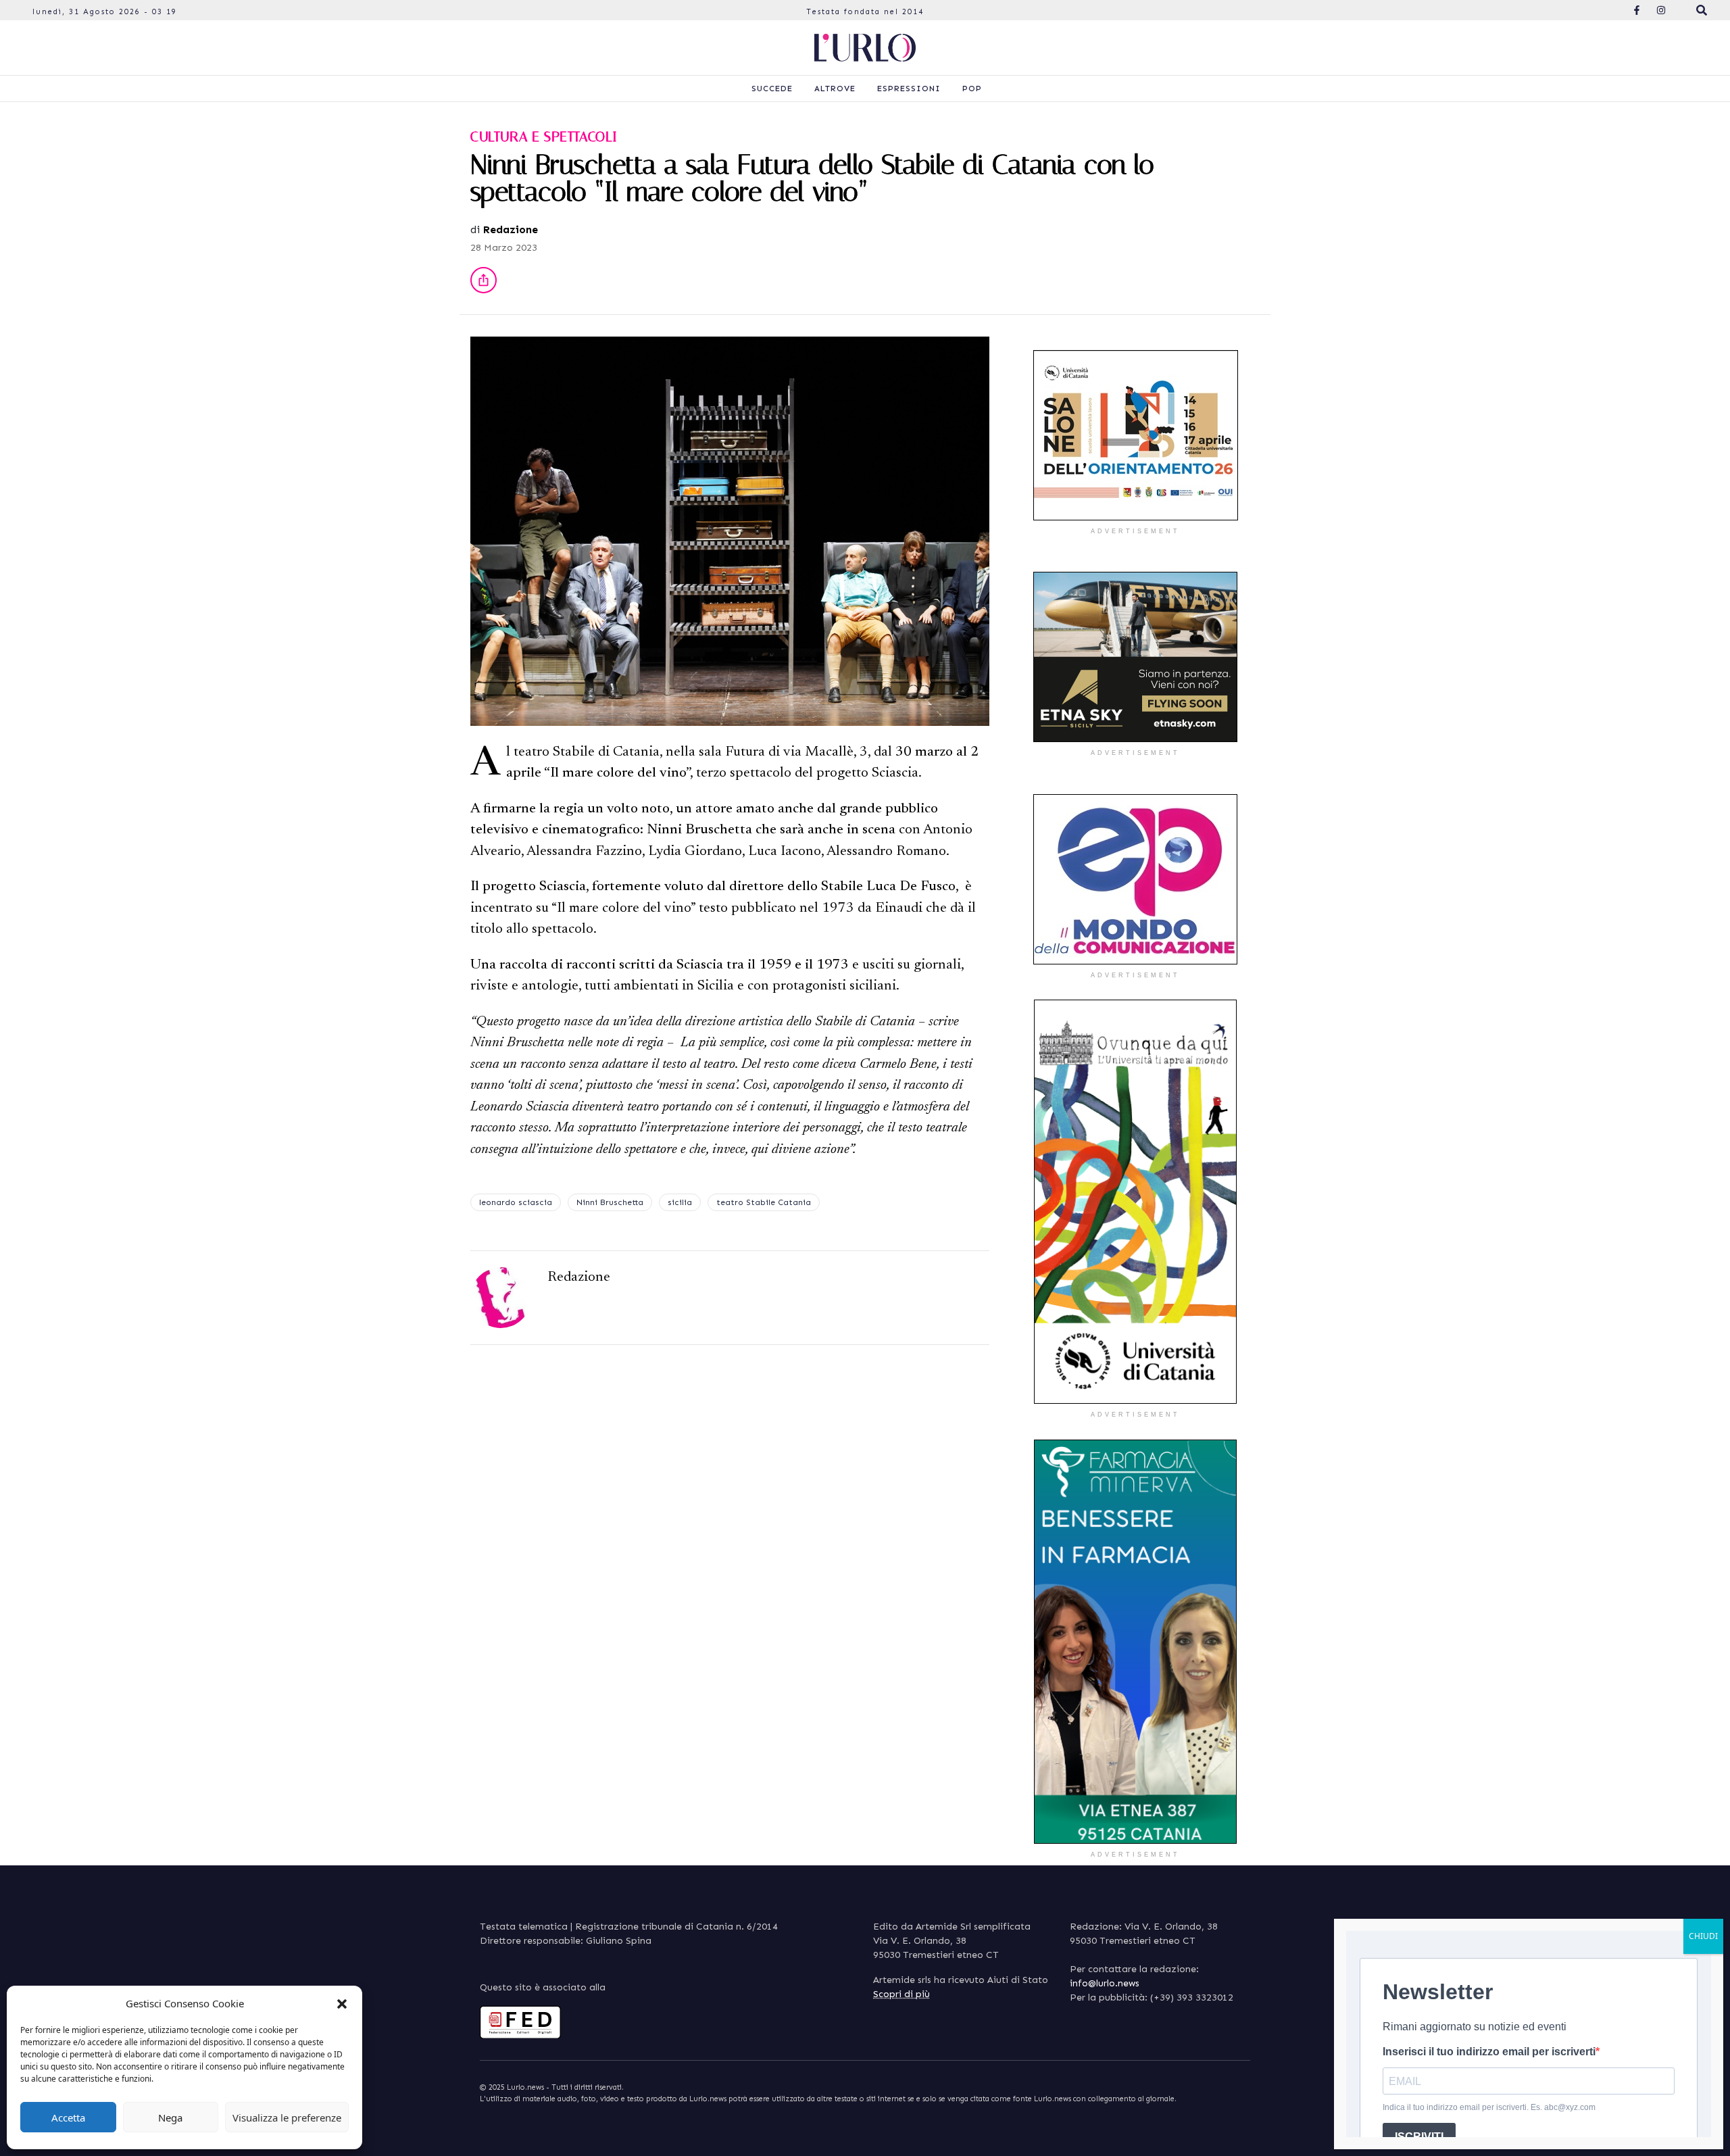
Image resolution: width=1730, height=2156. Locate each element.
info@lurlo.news (1105, 1983)
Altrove (835, 89)
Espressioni (909, 89)
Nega (170, 2117)
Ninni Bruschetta (610, 1202)
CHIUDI (1703, 1936)
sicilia (680, 1202)
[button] (342, 2003)
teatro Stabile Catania (764, 1202)
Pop (972, 89)
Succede (772, 89)
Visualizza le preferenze (287, 2117)
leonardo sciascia (516, 1202)
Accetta (68, 2117)
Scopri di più (901, 1994)
